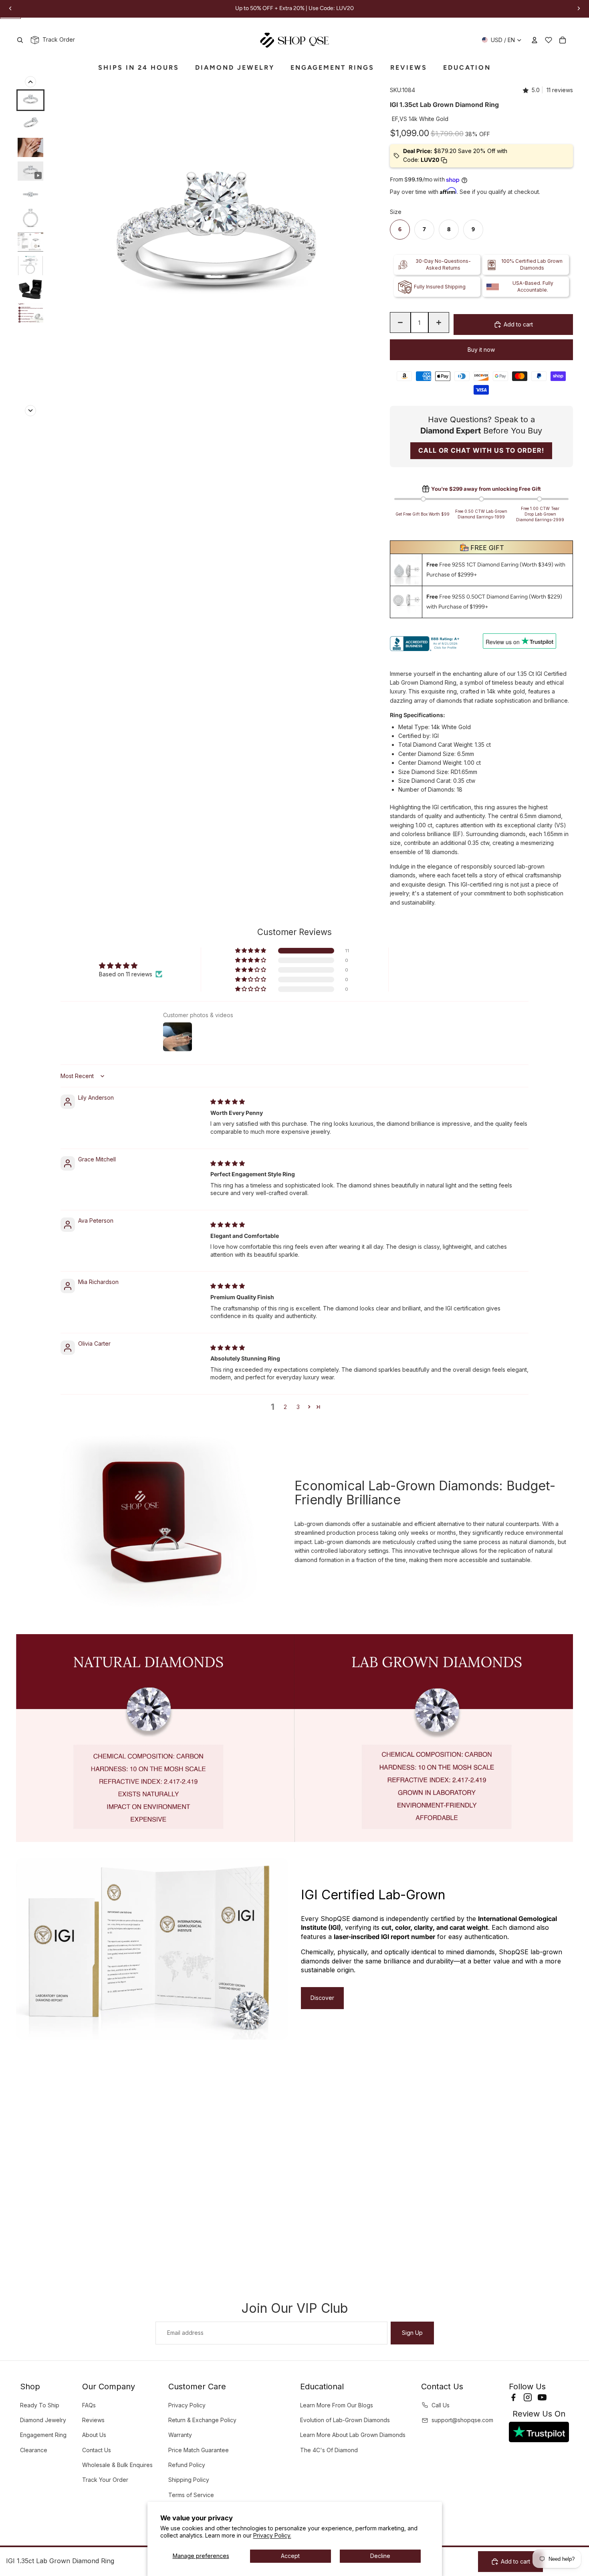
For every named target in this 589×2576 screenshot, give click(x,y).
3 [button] (298, 1407)
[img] (228, 1102)
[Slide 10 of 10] (30, 313)
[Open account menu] (535, 40)
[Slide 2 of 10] (30, 124)
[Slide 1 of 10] (30, 100)
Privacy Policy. (272, 2535)
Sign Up (412, 2333)
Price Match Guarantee (199, 2450)
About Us (94, 2435)
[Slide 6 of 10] (30, 218)
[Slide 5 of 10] (30, 195)
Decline (380, 2556)
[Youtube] (542, 2397)
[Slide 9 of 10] (30, 289)
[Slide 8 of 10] (30, 266)
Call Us (441, 2405)
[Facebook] (513, 2397)
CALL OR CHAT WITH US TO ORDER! (481, 450)
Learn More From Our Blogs (337, 2405)
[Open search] (20, 40)
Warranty (180, 2435)
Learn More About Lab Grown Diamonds (353, 2435)
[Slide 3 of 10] (30, 147)
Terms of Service (191, 2495)
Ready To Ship (40, 2405)
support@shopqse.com (462, 2420)
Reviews (93, 2420)
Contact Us (97, 2450)
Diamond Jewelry (43, 2420)
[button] (251, 951)
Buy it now (481, 350)
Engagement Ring (43, 2435)
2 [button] (285, 1407)
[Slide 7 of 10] (30, 242)
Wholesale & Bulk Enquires (117, 2465)
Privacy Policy (187, 2405)
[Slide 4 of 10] (30, 171)
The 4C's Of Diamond (329, 2450)
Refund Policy (187, 2465)
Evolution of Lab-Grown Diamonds (345, 2420)
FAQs (89, 2405)
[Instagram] (528, 2397)
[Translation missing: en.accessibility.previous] (30, 82)
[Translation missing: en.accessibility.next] (30, 411)
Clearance (34, 2450)
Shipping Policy (189, 2480)
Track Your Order (105, 2480)
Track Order (57, 39)
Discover (322, 1998)
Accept (290, 2556)
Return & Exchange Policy (202, 2420)
